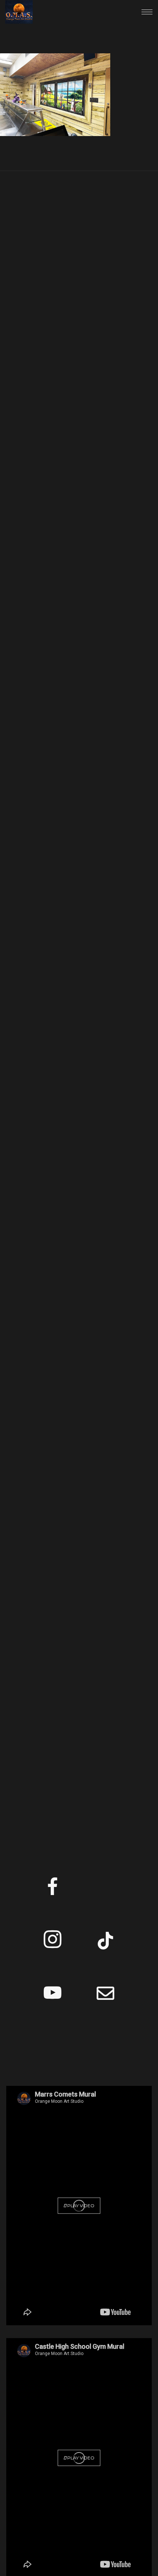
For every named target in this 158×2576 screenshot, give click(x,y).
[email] (105, 1995)
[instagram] (53, 1942)
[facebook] (53, 1889)
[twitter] (105, 1889)
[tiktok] (105, 1942)
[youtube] (53, 2001)
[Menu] (147, 12)
